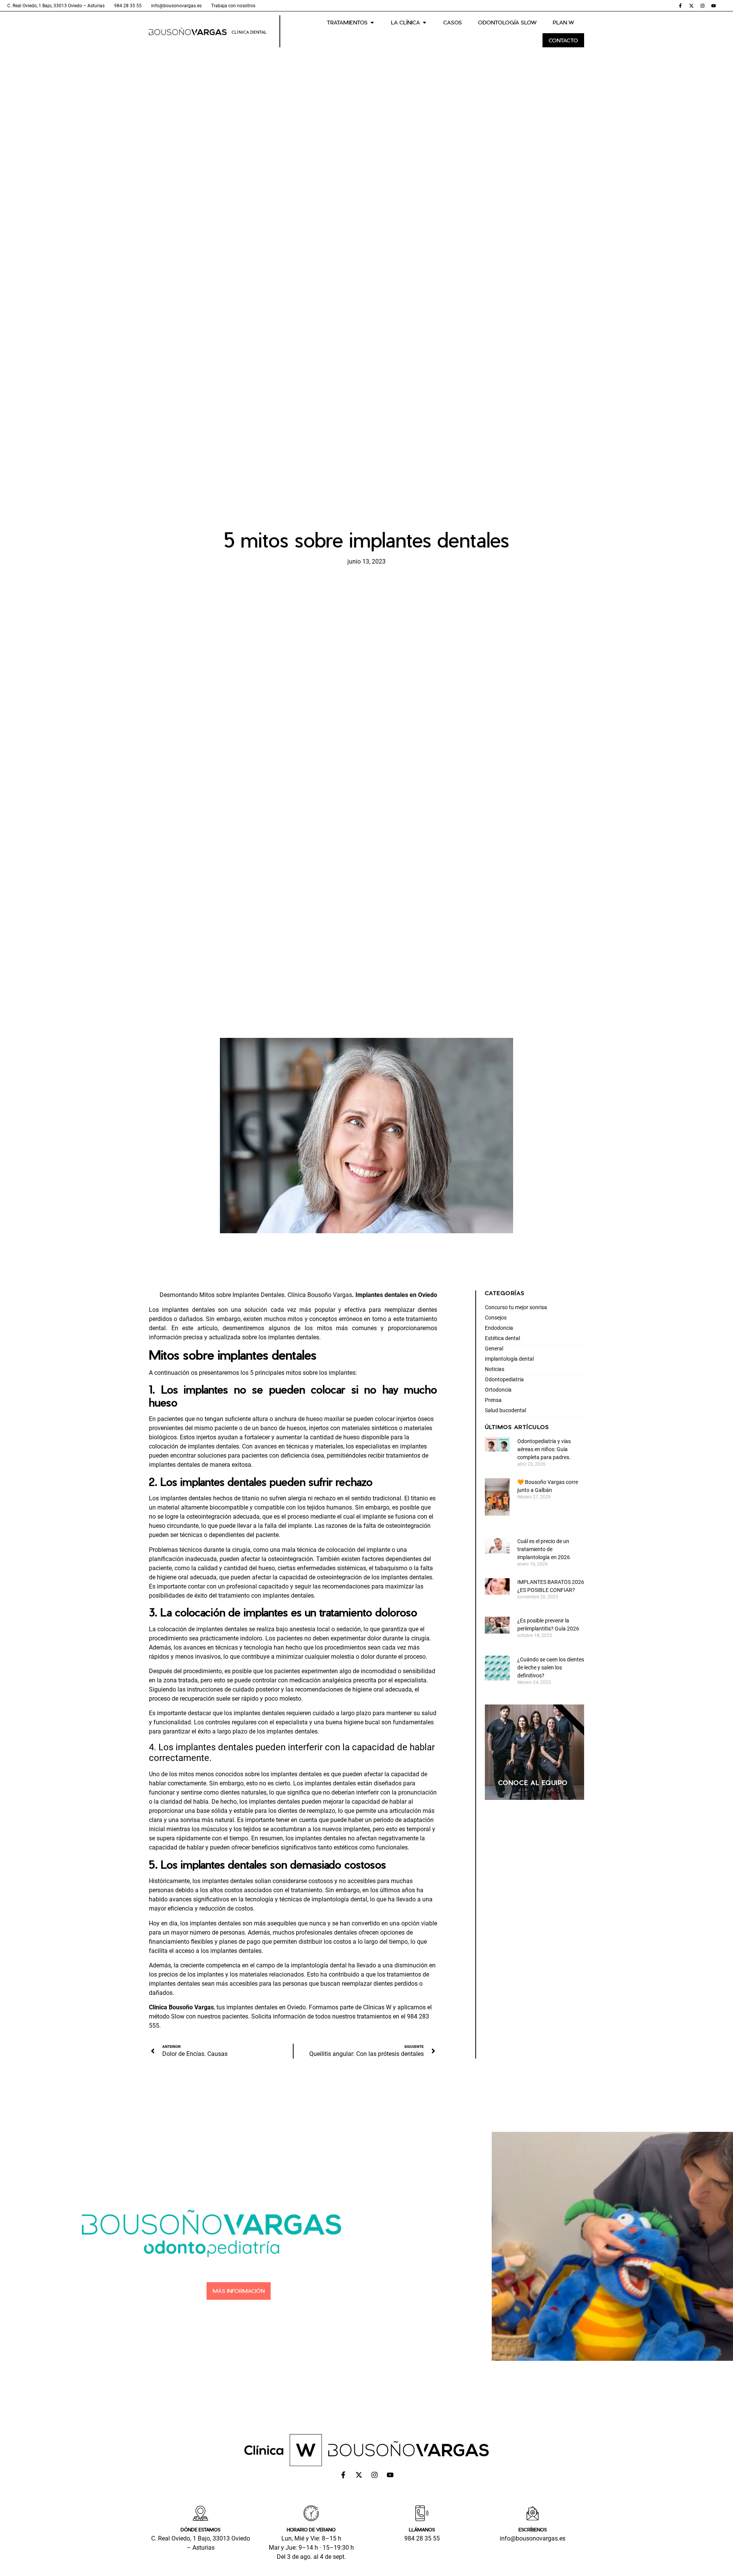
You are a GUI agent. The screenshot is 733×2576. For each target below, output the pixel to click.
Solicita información (279, 2016)
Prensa (493, 1400)
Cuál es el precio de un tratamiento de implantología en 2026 (544, 1549)
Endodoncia (499, 1328)
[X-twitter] (691, 6)
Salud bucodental (505, 1410)
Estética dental (502, 1338)
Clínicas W (377, 2007)
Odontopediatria (504, 1379)
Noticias (495, 1369)
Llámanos (422, 2529)
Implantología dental (509, 1359)
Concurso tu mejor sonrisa (516, 1307)
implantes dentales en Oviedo (266, 2007)
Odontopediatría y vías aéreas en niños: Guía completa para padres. (545, 1449)
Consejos (496, 1318)
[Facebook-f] (680, 6)
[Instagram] (702, 6)
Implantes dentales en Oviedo (396, 1295)
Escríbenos (533, 2529)
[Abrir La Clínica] (425, 22)
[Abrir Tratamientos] (372, 22)
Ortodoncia (498, 1390)
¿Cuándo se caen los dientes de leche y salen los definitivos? (551, 1667)
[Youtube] (714, 6)
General (494, 1348)
